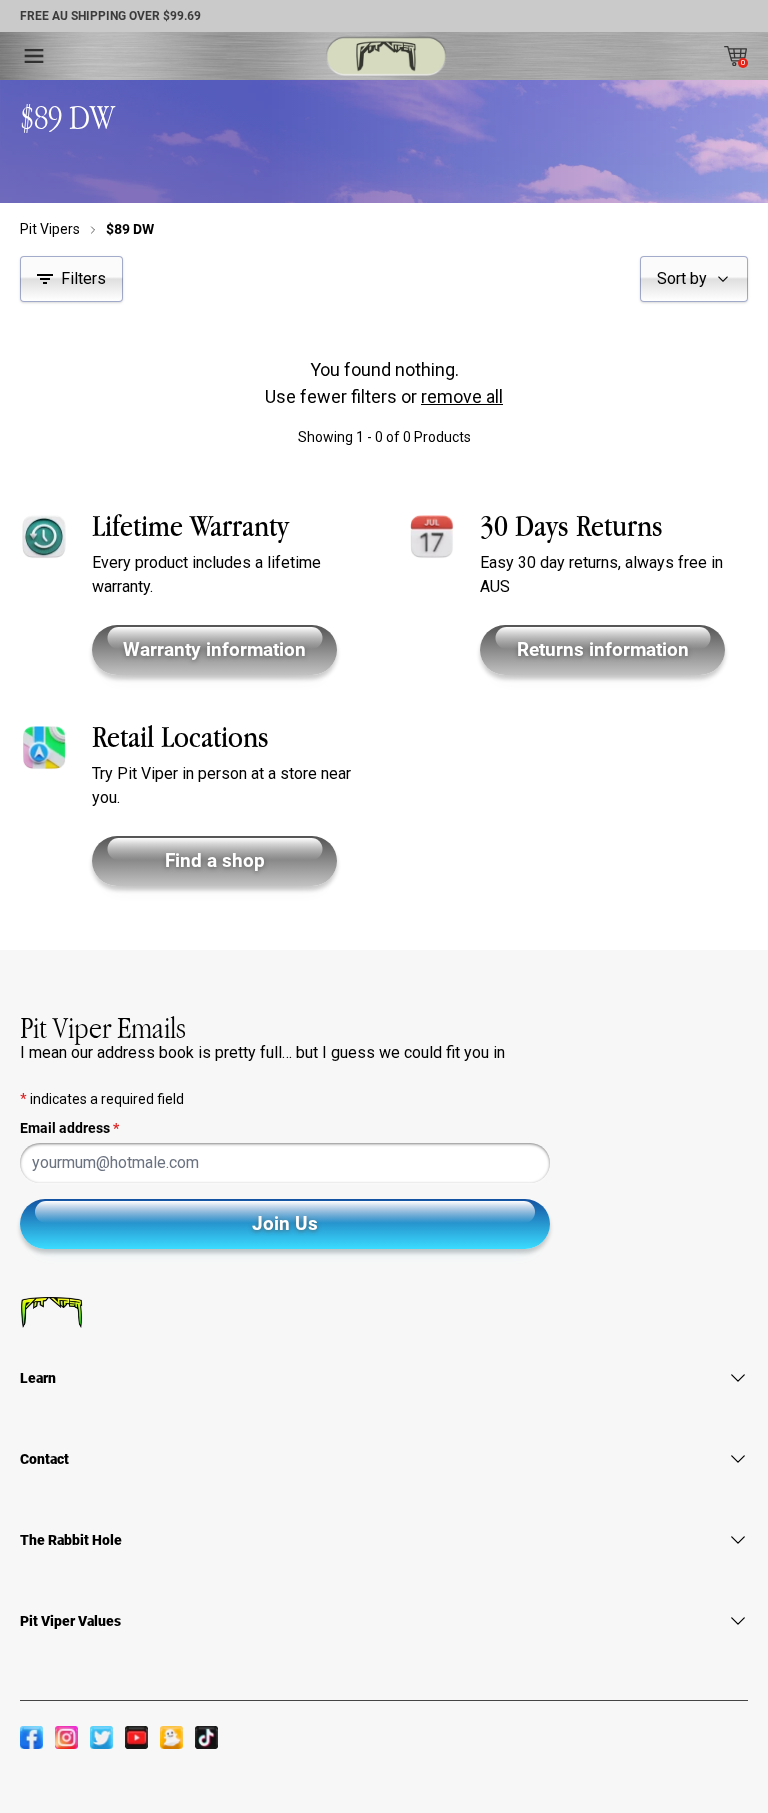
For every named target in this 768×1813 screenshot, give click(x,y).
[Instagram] (66, 1737)
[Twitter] (101, 1737)
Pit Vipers (50, 229)
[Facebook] (31, 1737)
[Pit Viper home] (386, 56)
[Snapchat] (171, 1737)
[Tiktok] (206, 1737)
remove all (462, 396)
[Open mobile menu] (34, 56)
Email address (69, 1128)
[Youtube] (136, 1737)
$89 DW (130, 229)
